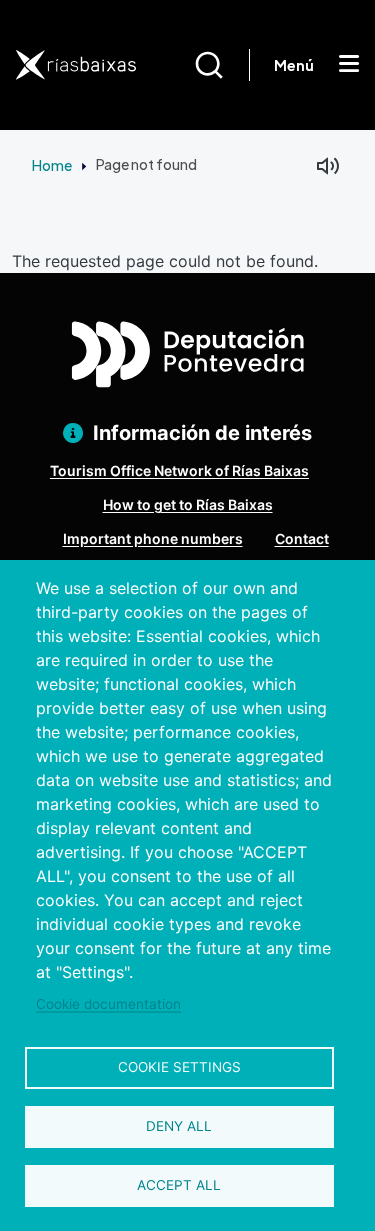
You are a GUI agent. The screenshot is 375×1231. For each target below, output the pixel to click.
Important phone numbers (153, 538)
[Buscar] (221, 65)
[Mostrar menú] (349, 65)
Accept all (179, 1185)
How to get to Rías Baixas (188, 504)
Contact (302, 538)
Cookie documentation (108, 1004)
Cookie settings (179, 1067)
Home (52, 165)
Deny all (179, 1126)
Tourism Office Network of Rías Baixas (179, 470)
